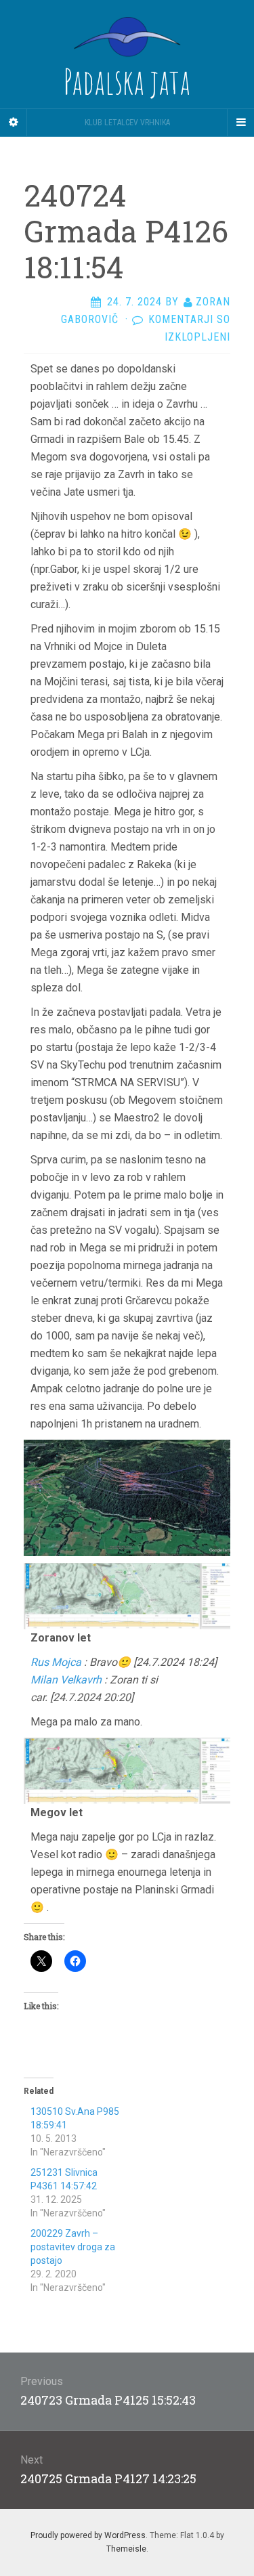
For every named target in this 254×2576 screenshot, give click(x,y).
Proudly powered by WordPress (88, 2535)
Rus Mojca (56, 1662)
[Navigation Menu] (240, 123)
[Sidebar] (14, 123)
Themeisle (126, 2549)
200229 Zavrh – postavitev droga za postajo (73, 2247)
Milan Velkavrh (66, 1680)
